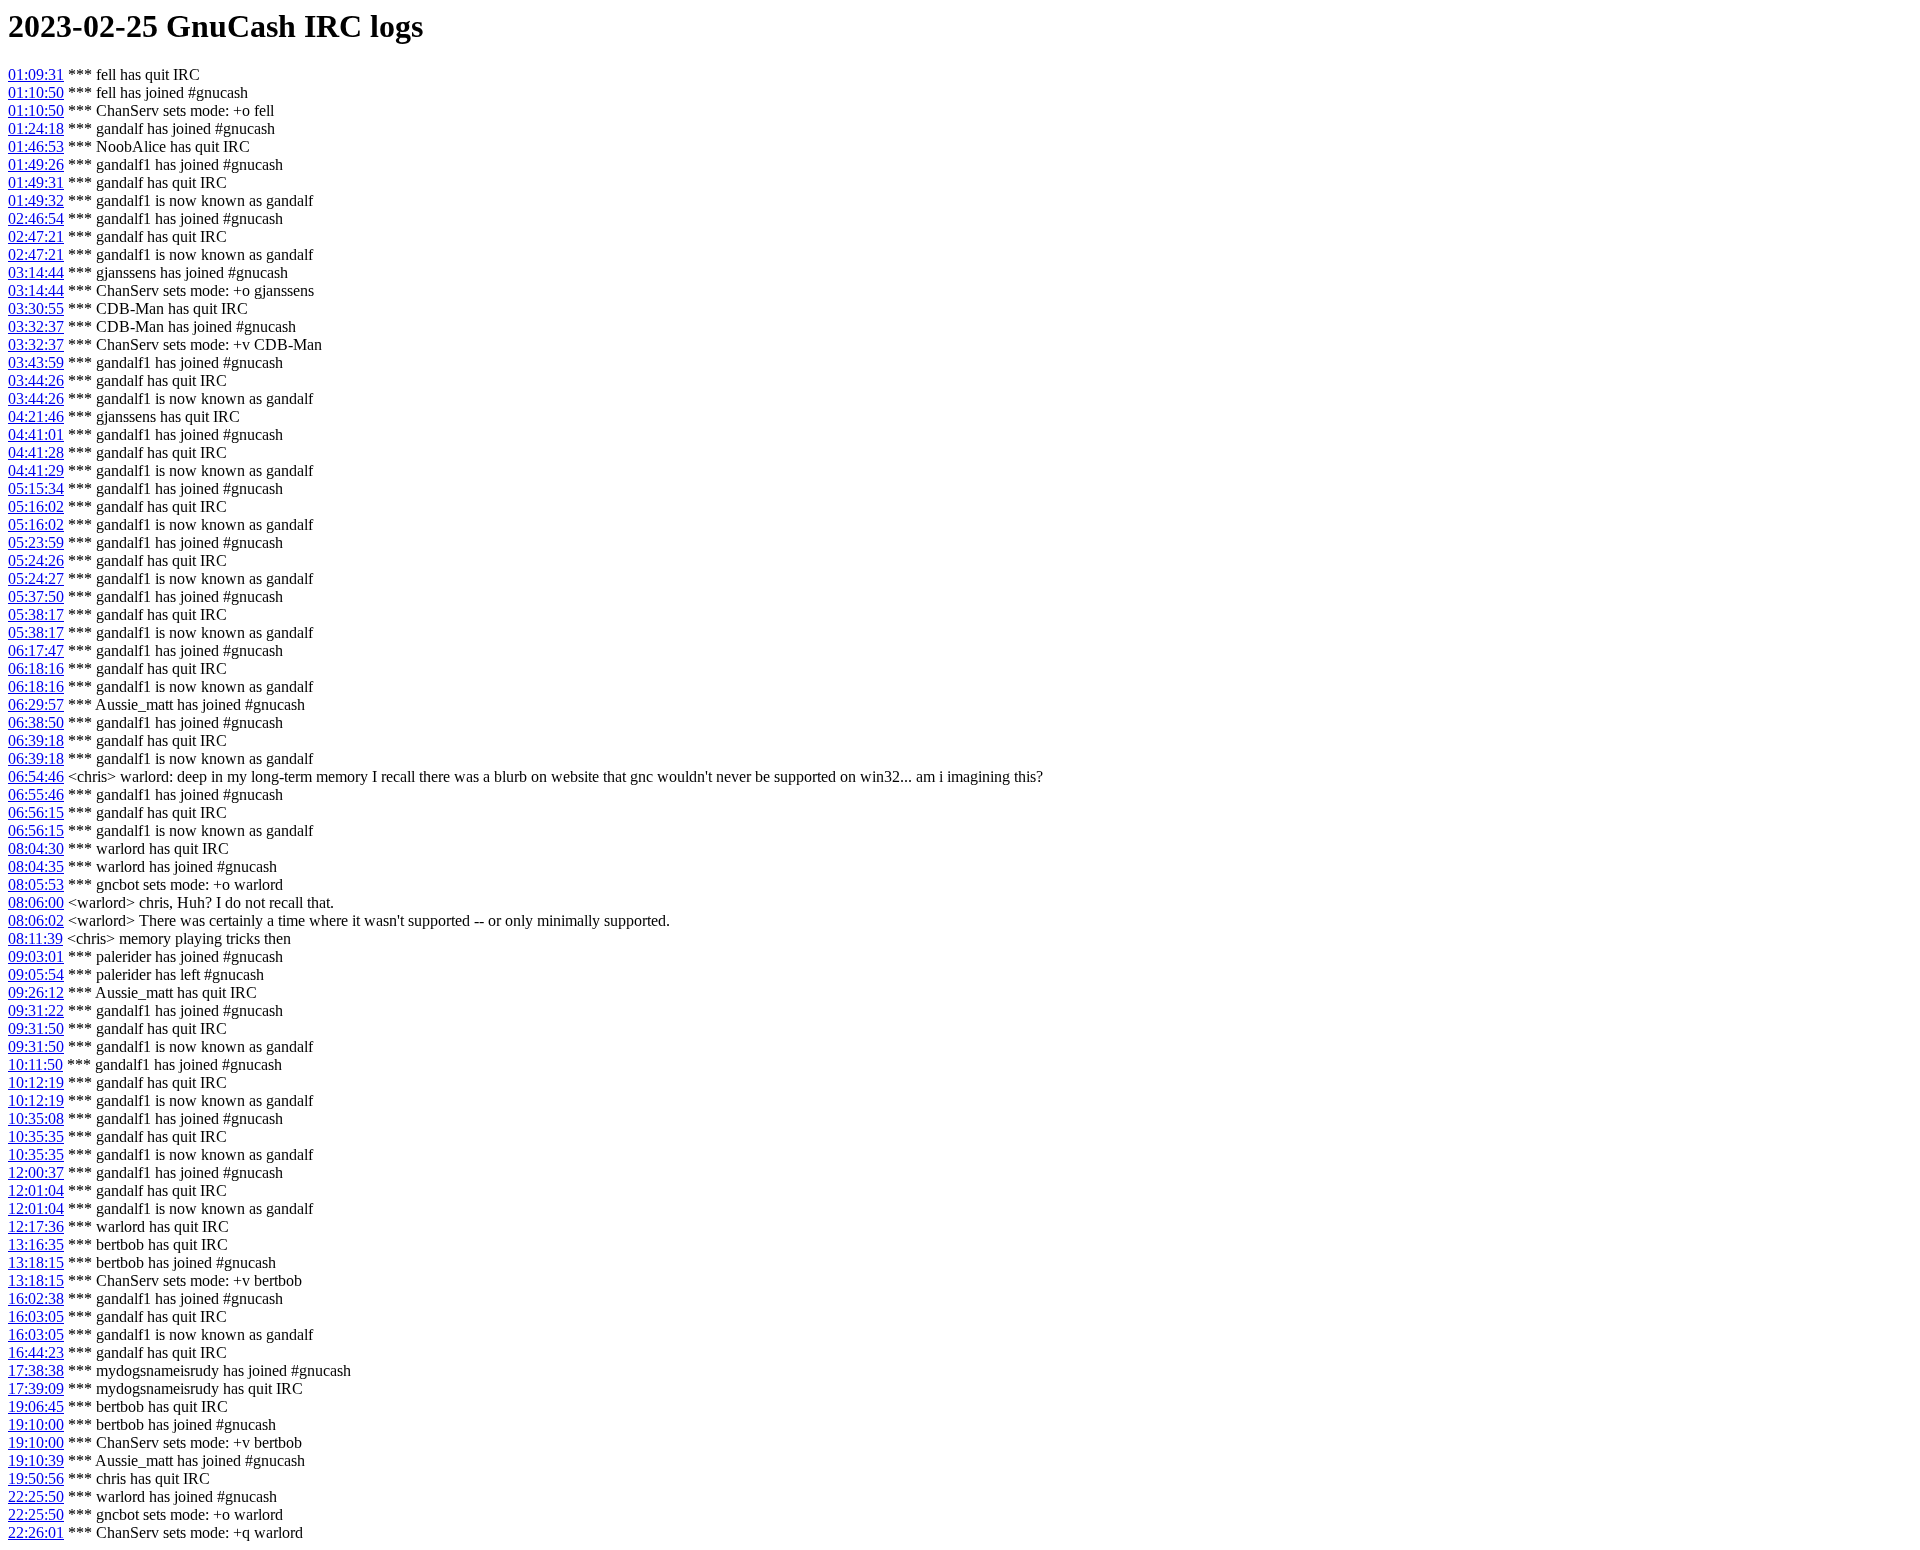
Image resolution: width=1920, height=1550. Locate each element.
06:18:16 (36, 668)
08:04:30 (36, 848)
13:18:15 (36, 1262)
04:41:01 (36, 434)
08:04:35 (36, 866)
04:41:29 (36, 470)
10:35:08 (36, 1118)
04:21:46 (36, 416)
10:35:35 (36, 1136)
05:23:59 (36, 542)
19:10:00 (36, 1424)
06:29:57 (36, 704)
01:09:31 (36, 74)
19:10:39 (36, 1460)
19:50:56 (36, 1478)
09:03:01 (36, 956)
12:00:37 (36, 1172)
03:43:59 (36, 362)
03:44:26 (36, 380)
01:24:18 (36, 128)
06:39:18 (36, 740)
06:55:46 (36, 794)
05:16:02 (36, 506)
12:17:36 (36, 1226)
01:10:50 (36, 92)
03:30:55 (36, 308)
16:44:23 (36, 1352)
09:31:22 (36, 1010)
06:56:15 (36, 812)
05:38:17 (36, 614)
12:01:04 (36, 1190)
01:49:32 (36, 200)
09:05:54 (36, 974)
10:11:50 (35, 1064)
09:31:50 (36, 1028)
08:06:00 (36, 902)
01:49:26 (36, 164)
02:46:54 (36, 218)
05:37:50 (36, 596)
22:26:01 (36, 1532)
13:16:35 (36, 1244)
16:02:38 (36, 1298)
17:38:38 (36, 1370)
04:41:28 (36, 452)
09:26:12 (36, 992)
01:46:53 (36, 146)
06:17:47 (36, 650)
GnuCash (231, 26)
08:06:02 (36, 920)
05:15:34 (36, 488)
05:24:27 (36, 578)
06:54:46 (36, 776)
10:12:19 (36, 1082)
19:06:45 (36, 1406)
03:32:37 (36, 326)
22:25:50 (36, 1496)
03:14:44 (36, 272)
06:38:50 (36, 722)
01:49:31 (36, 182)
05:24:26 (36, 560)
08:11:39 (35, 938)
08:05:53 (36, 884)
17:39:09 (36, 1388)
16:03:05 (36, 1316)
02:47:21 (36, 236)
